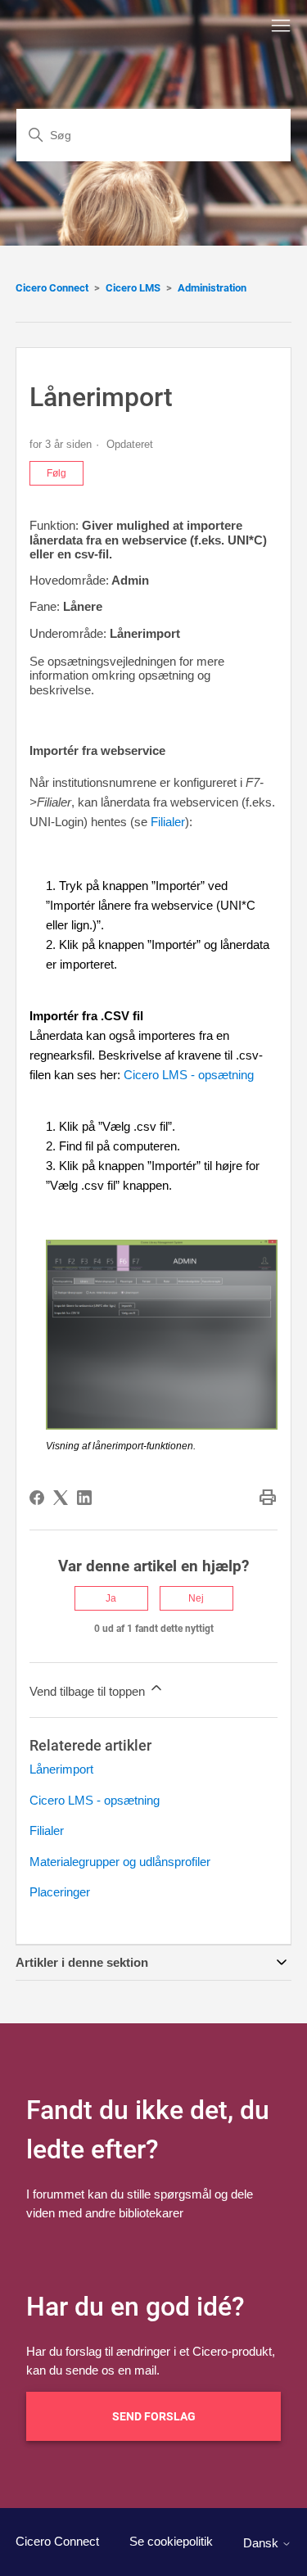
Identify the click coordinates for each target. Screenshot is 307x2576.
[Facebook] (37, 1498)
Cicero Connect (52, 288)
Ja (111, 1598)
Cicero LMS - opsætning (189, 1075)
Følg (56, 473)
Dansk (262, 2543)
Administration (212, 288)
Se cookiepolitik (171, 2541)
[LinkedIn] (84, 1498)
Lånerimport (61, 1769)
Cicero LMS (133, 288)
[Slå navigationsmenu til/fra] (281, 26)
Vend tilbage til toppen (89, 1691)
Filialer (168, 822)
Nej (196, 1598)
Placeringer (60, 1892)
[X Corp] (61, 1498)
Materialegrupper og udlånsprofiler (120, 1862)
